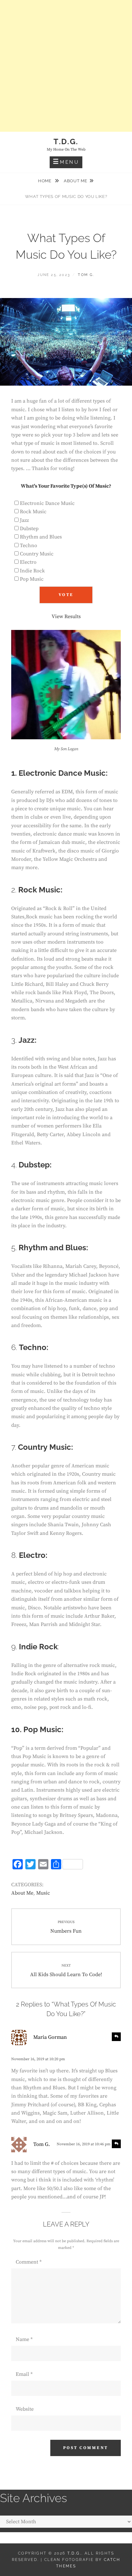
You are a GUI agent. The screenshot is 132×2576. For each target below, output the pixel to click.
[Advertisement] (66, 66)
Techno (29, 546)
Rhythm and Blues (41, 537)
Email (24, 2374)
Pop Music (32, 579)
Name (24, 2339)
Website (25, 2409)
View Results (66, 617)
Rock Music (33, 512)
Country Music (37, 554)
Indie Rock (32, 571)
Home (45, 181)
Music (43, 1893)
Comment (29, 2262)
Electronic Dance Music (47, 503)
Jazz (24, 520)
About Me (75, 181)
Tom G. (86, 275)
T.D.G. (66, 141)
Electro (28, 562)
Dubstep (29, 529)
